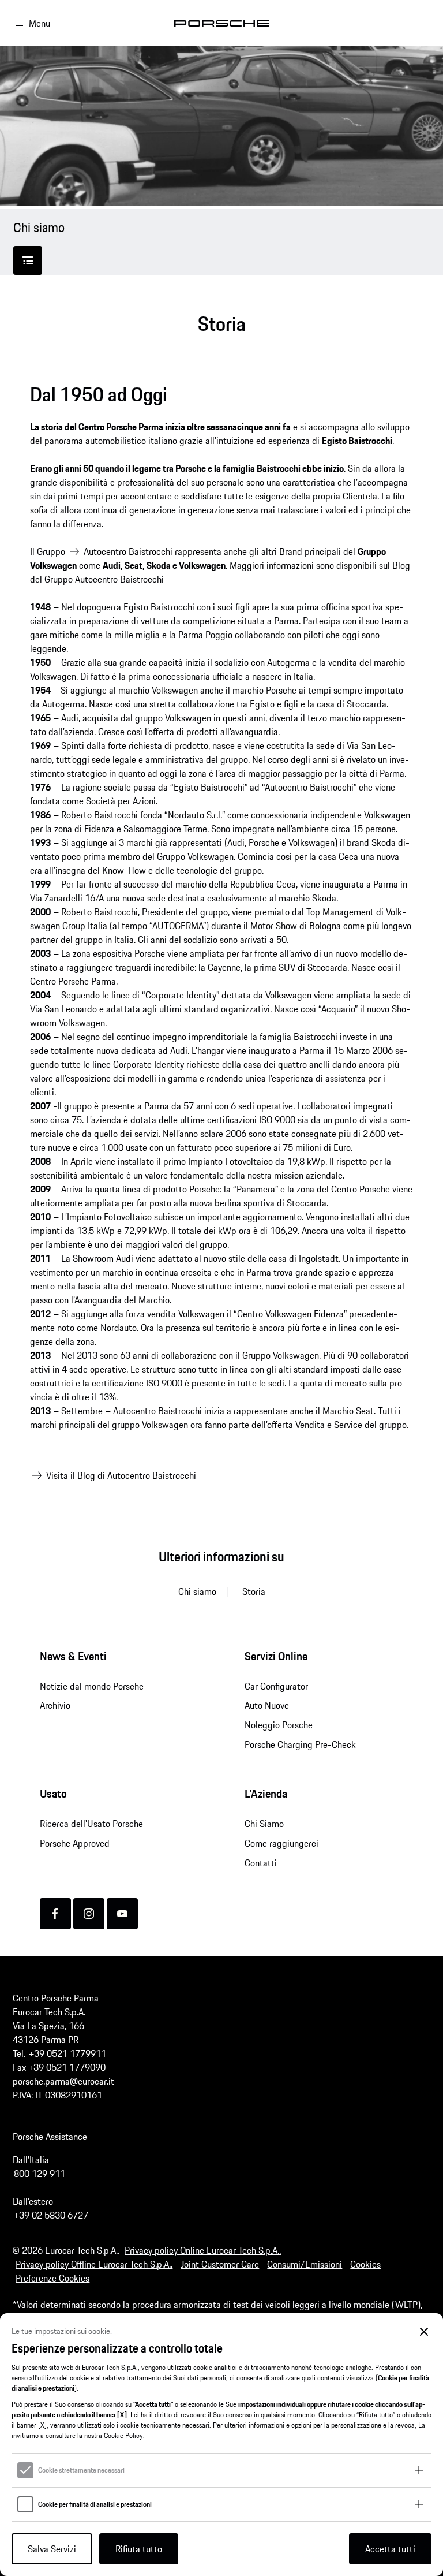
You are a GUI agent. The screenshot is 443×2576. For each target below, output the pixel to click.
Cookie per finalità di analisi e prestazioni (95, 2504)
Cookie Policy (123, 2435)
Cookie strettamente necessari (81, 2470)
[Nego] (424, 2332)
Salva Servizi (52, 2549)
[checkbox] (25, 2470)
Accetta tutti (390, 2549)
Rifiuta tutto (139, 2549)
